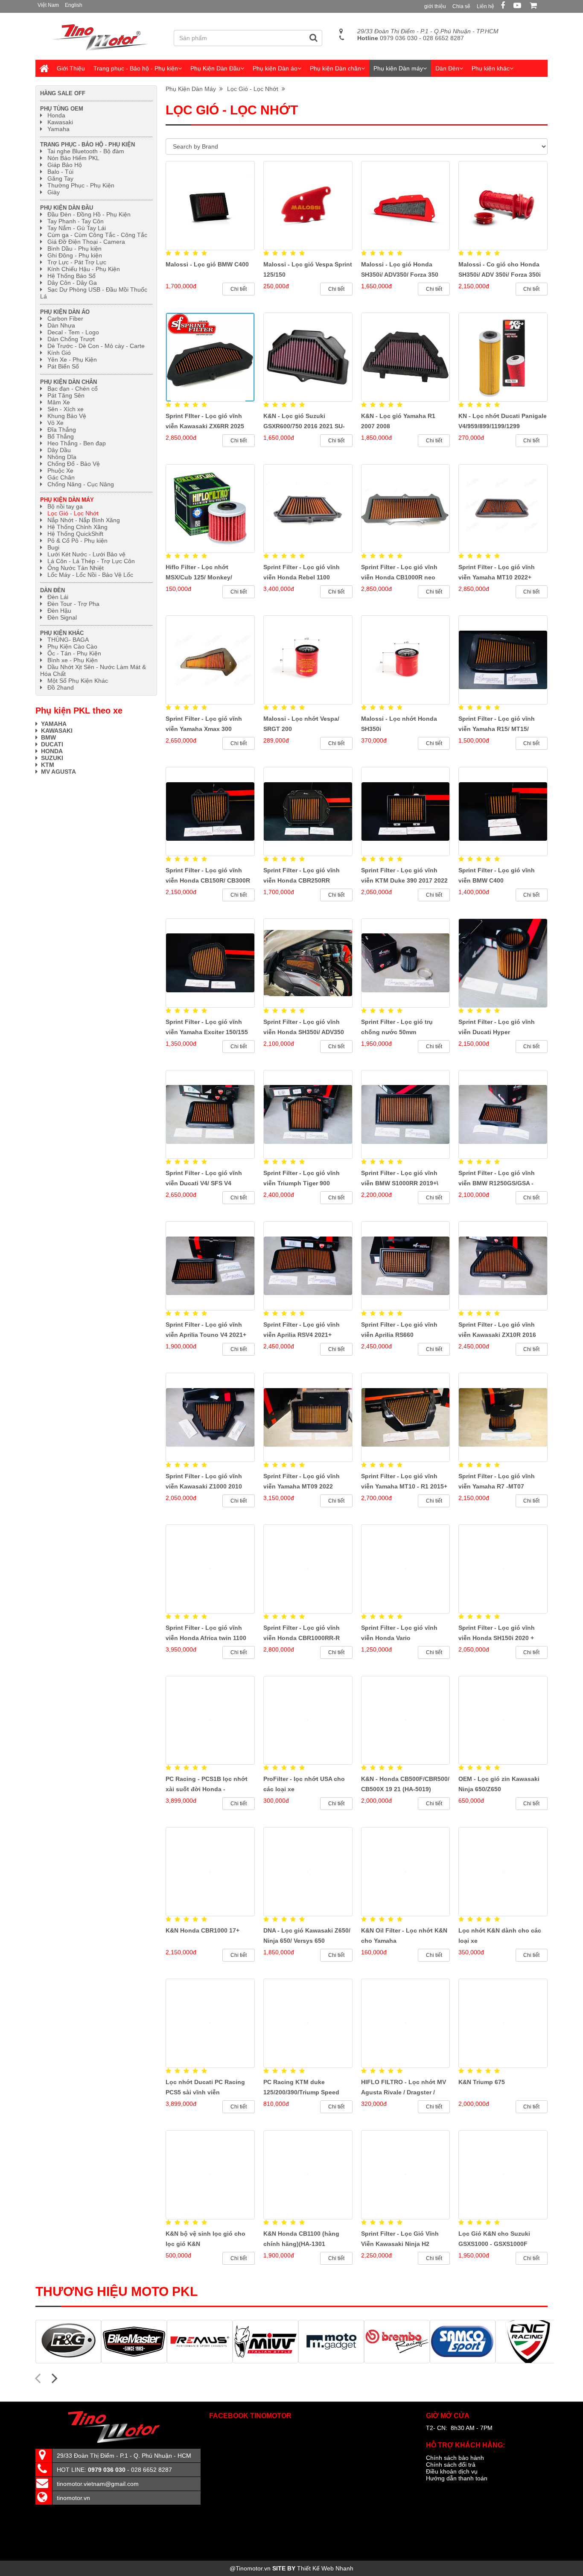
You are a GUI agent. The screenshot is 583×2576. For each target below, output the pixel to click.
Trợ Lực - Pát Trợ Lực (77, 262)
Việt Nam (48, 5)
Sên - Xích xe (66, 409)
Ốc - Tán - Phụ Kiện (74, 653)
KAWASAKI (57, 731)
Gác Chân (61, 477)
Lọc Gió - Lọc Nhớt (254, 89)
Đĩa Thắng (62, 430)
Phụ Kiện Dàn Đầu (215, 68)
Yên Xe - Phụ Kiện (72, 360)
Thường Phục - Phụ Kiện (81, 185)
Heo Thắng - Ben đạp (77, 443)
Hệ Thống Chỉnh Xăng (77, 527)
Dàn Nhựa (61, 325)
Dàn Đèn (447, 68)
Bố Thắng (61, 436)
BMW (48, 737)
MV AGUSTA (58, 772)
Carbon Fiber (65, 319)
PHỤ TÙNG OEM (62, 109)
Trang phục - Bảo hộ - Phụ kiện (136, 68)
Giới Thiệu (71, 68)
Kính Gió (59, 353)
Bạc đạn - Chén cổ (73, 389)
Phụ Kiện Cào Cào (72, 646)
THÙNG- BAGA (68, 640)
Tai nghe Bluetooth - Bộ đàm (86, 151)
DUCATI (52, 744)
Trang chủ (44, 68)
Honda (56, 115)
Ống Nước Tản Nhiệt (76, 568)
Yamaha (58, 129)
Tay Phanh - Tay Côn (76, 221)
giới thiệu (435, 6)
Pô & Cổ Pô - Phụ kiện (77, 541)
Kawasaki (60, 122)
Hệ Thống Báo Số (71, 276)
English (74, 5)
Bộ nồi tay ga (65, 506)
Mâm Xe (59, 402)
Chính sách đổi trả (451, 2465)
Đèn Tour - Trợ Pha (73, 604)
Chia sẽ (461, 6)
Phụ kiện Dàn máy (398, 68)
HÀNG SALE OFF (63, 93)
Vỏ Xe (55, 423)
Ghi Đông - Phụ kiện (75, 255)
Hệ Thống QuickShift (75, 534)
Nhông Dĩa (62, 457)
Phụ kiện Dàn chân (335, 68)
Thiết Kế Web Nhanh (325, 2568)
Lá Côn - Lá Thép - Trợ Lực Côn (91, 561)
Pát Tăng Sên (66, 395)
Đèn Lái (58, 597)
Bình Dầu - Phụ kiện (74, 249)
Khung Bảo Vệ (67, 416)
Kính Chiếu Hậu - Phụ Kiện (84, 269)
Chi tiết (239, 289)
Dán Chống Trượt (71, 339)
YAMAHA (54, 724)
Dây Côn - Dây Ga (72, 283)
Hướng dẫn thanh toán (457, 2478)
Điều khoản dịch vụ (452, 2471)
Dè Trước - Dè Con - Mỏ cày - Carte (96, 346)
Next (55, 2377)
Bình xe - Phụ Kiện (73, 660)
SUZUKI (52, 758)
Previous (38, 2377)
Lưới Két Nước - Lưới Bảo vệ (86, 554)
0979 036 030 (387, 38)
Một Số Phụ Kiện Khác (78, 681)
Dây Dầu (59, 450)
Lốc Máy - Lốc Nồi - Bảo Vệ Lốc (90, 575)
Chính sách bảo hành (455, 2458)
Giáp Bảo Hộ (65, 165)
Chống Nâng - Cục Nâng (81, 484)
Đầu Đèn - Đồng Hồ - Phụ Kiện (89, 214)
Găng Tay (60, 178)
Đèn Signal (62, 617)
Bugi (53, 547)
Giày (54, 192)
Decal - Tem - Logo (73, 332)
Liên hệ (485, 6)
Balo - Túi (60, 172)
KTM (48, 765)
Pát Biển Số (63, 366)
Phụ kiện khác (491, 68)
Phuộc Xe (60, 471)
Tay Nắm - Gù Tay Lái (77, 228)
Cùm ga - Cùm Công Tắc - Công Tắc (97, 235)
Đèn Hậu (59, 611)
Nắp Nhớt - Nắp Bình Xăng (84, 520)
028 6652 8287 (443, 38)
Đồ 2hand (61, 687)
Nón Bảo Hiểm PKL (73, 158)
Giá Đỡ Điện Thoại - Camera (86, 242)
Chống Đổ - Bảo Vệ (74, 464)
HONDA (53, 751)
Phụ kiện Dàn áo (275, 68)
